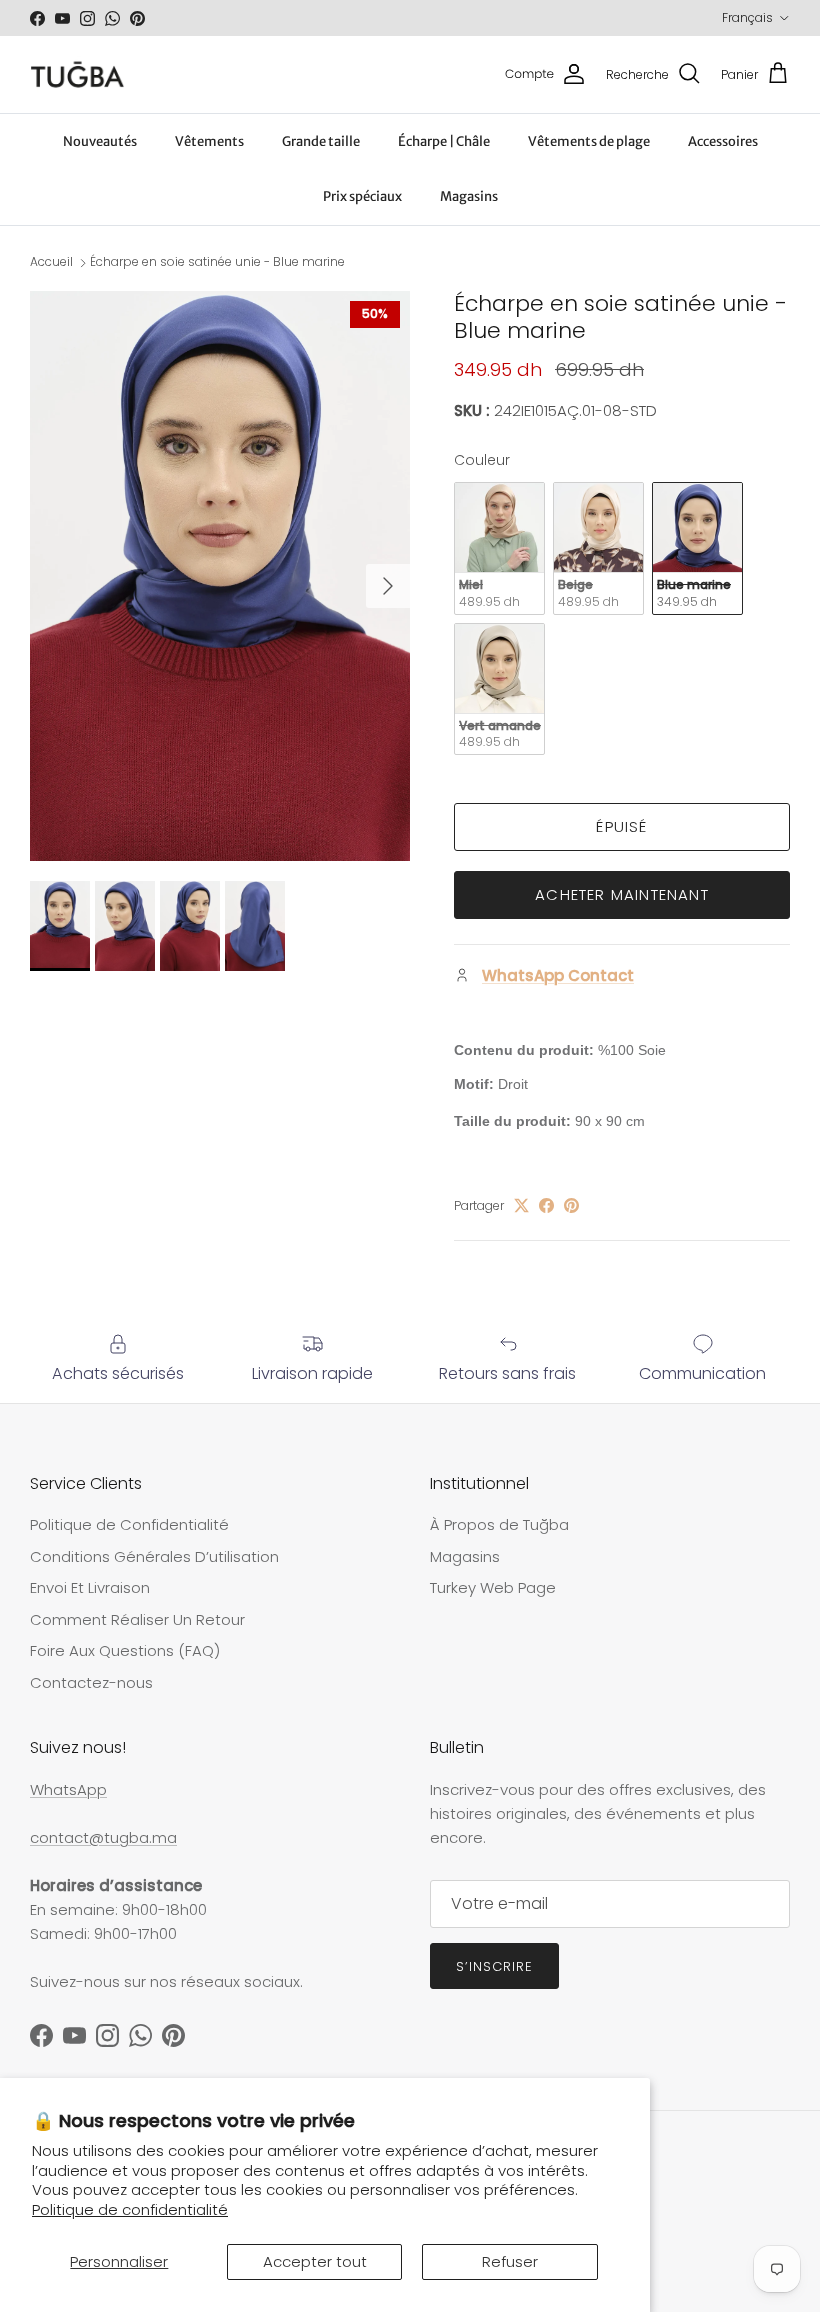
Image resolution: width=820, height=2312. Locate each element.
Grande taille (321, 141)
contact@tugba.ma (103, 1837)
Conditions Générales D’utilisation (154, 1556)
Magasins (469, 196)
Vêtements (209, 141)
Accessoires (723, 141)
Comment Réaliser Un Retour (137, 1619)
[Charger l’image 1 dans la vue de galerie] (220, 576)
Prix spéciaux (362, 196)
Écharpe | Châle (444, 141)
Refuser (510, 2261)
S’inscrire (494, 1966)
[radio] (499, 548)
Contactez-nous (91, 1682)
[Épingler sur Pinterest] (571, 1205)
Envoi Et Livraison (90, 1587)
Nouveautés (100, 141)
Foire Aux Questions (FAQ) (125, 1650)
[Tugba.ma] (77, 74)
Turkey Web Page (493, 1587)
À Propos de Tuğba (499, 1524)
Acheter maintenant (622, 894)
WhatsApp (68, 1789)
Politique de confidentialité (130, 2209)
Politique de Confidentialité (129, 1524)
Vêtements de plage (589, 141)
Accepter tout (315, 2261)
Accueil (51, 261)
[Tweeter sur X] (521, 1205)
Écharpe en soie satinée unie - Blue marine (217, 261)
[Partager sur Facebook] (546, 1205)
